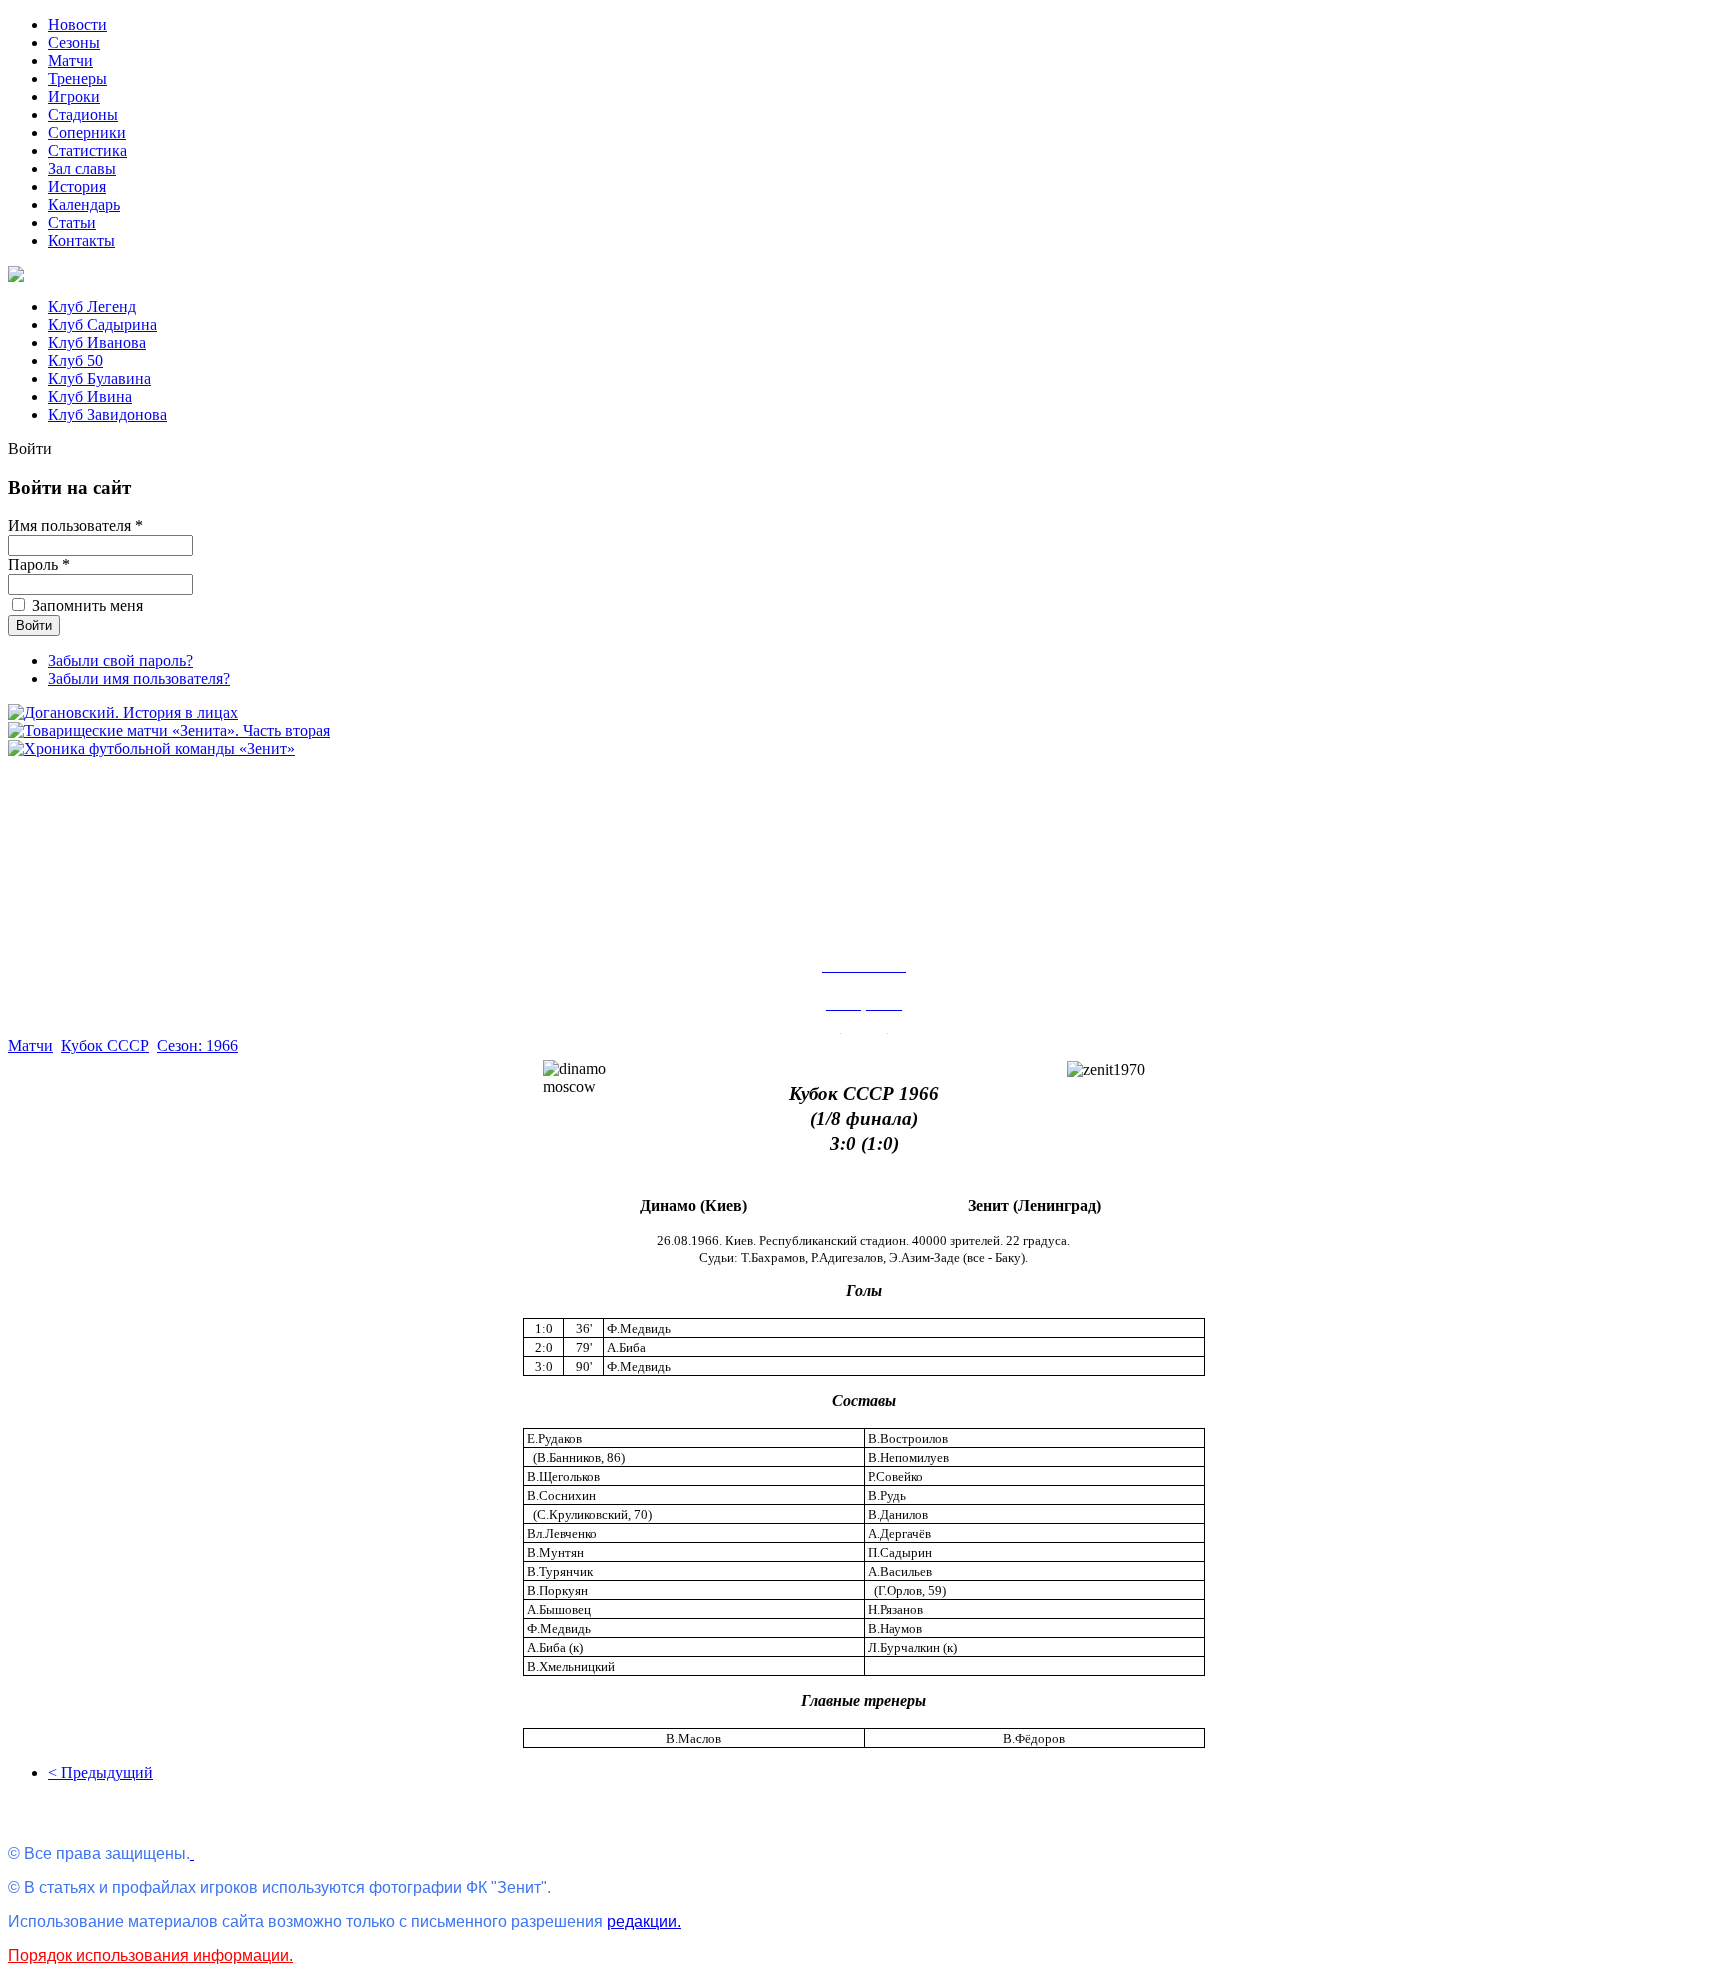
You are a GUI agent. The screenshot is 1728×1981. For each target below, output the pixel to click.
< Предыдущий (100, 1772)
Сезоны (74, 42)
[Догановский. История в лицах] (123, 712)
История (77, 186)
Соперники (87, 132)
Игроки (74, 96)
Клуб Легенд (92, 306)
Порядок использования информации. (150, 1955)
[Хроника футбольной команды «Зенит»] (151, 748)
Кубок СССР (105, 1045)
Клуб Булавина (99, 378)
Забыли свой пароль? (120, 660)
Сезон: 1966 (197, 1045)
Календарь (84, 204)
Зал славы (82, 168)
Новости (77, 24)
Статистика (87, 150)
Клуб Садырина (102, 324)
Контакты (81, 240)
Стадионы (83, 114)
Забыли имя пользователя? (139, 678)
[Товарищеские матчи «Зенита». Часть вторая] (169, 730)
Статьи (72, 222)
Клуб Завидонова (107, 414)
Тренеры (77, 78)
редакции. (644, 1921)
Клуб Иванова (97, 342)
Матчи (70, 60)
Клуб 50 (75, 360)
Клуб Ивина (90, 396)
